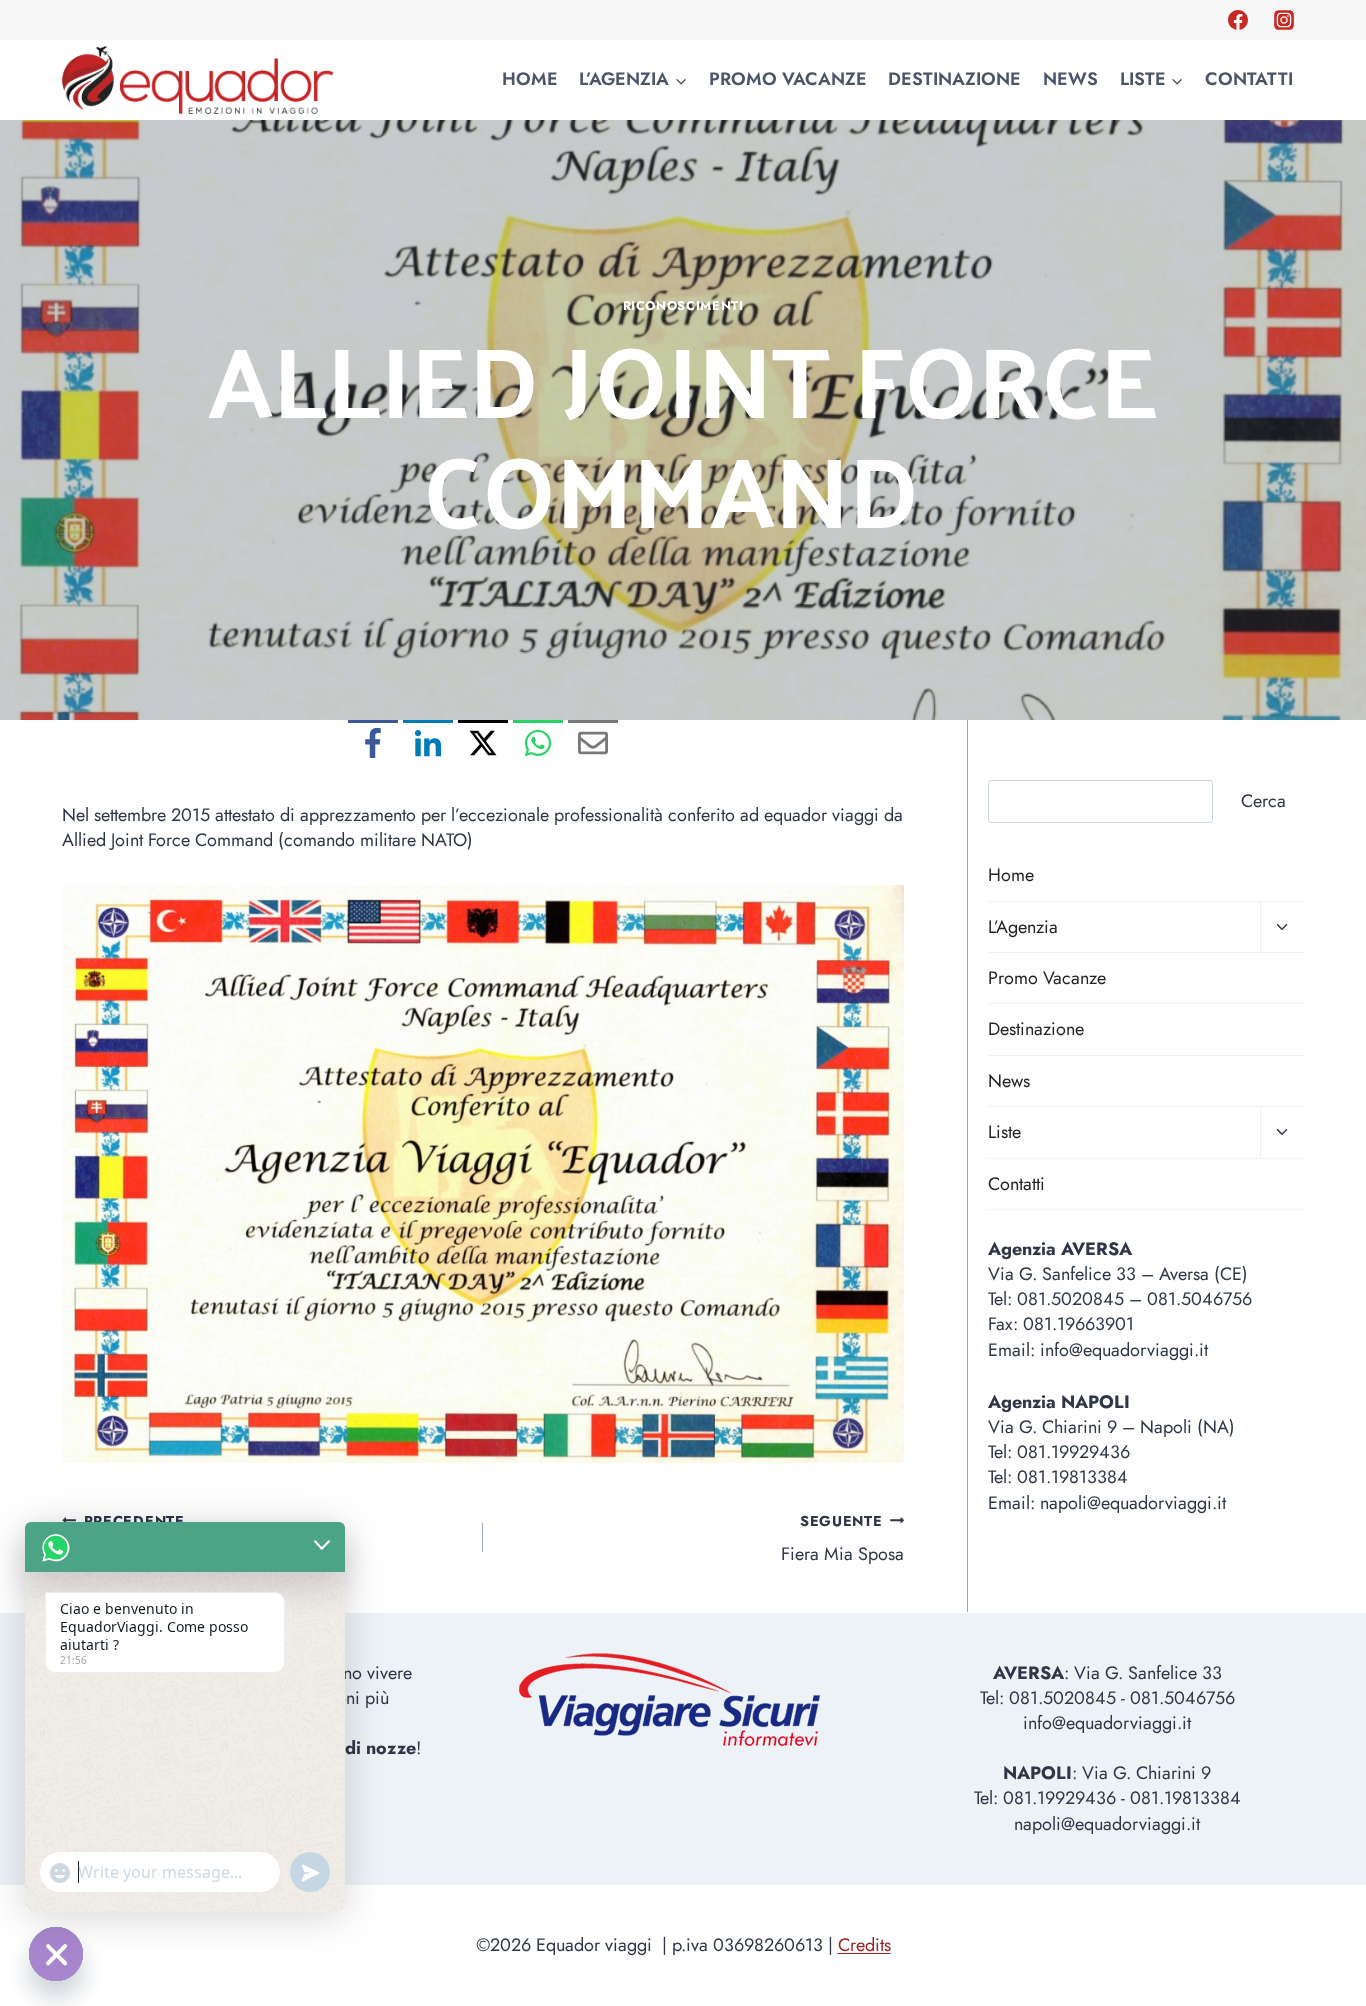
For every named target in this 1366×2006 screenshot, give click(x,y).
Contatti (1249, 79)
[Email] (593, 745)
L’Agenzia (1023, 927)
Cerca (1263, 801)
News (1070, 79)
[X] (483, 745)
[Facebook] (1238, 20)
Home (530, 79)
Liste (1004, 1132)
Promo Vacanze (788, 79)
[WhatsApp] (538, 745)
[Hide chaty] (56, 1954)
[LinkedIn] (428, 745)
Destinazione (954, 79)
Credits (864, 1945)
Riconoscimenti (683, 306)
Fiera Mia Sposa (842, 1539)
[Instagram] (1284, 20)
